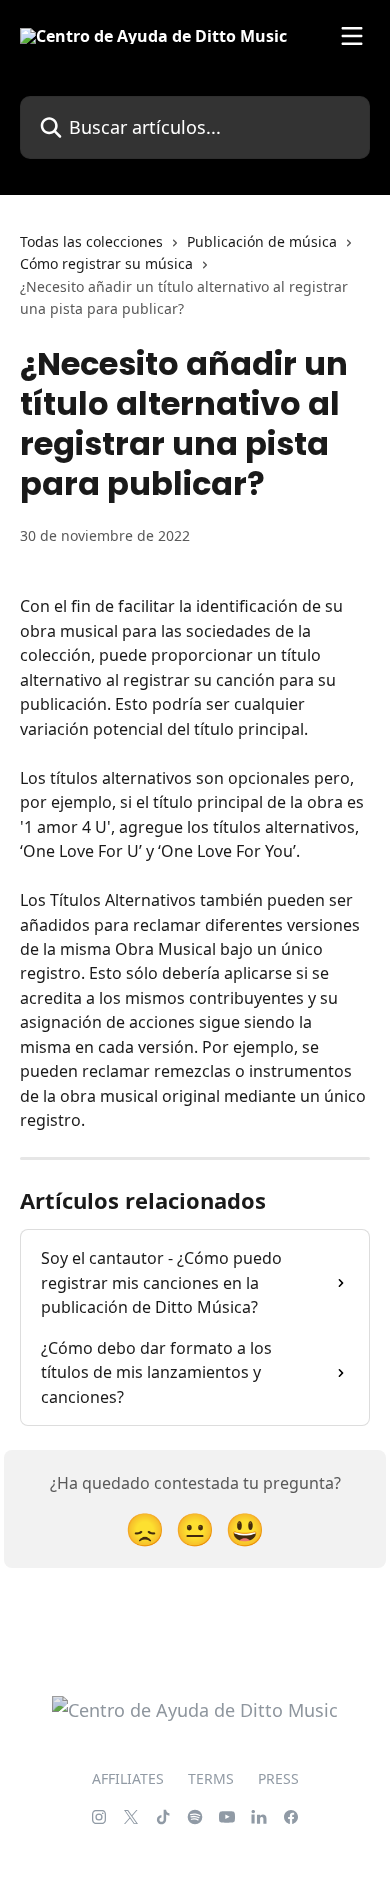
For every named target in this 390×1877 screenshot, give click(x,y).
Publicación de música (262, 241)
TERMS (211, 1778)
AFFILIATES (128, 1778)
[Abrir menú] (352, 36)
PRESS (278, 1778)
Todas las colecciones (91, 241)
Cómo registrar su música (106, 263)
